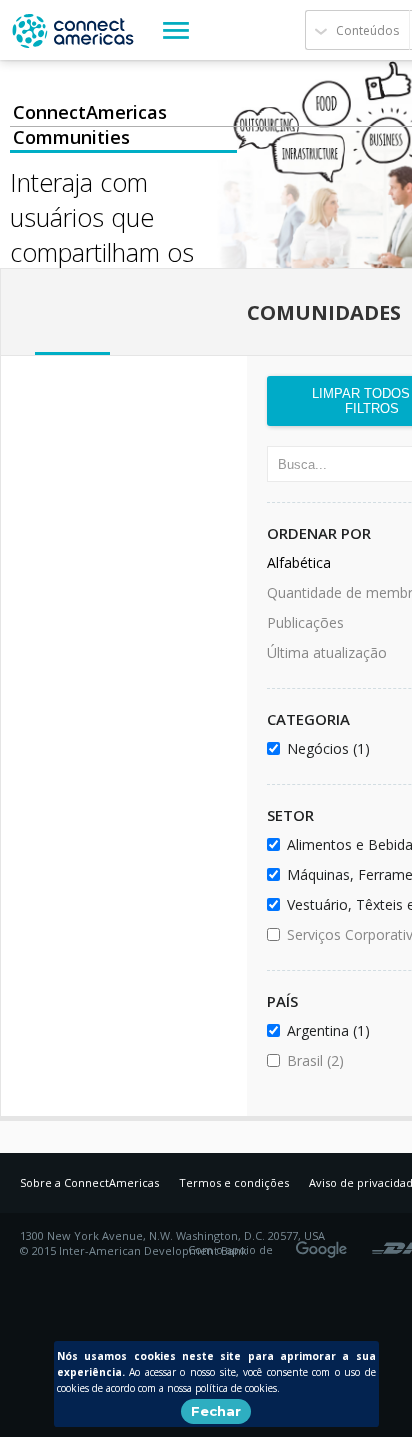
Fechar (216, 1411)
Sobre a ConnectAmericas (89, 1182)
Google (325, 1243)
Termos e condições (234, 1182)
